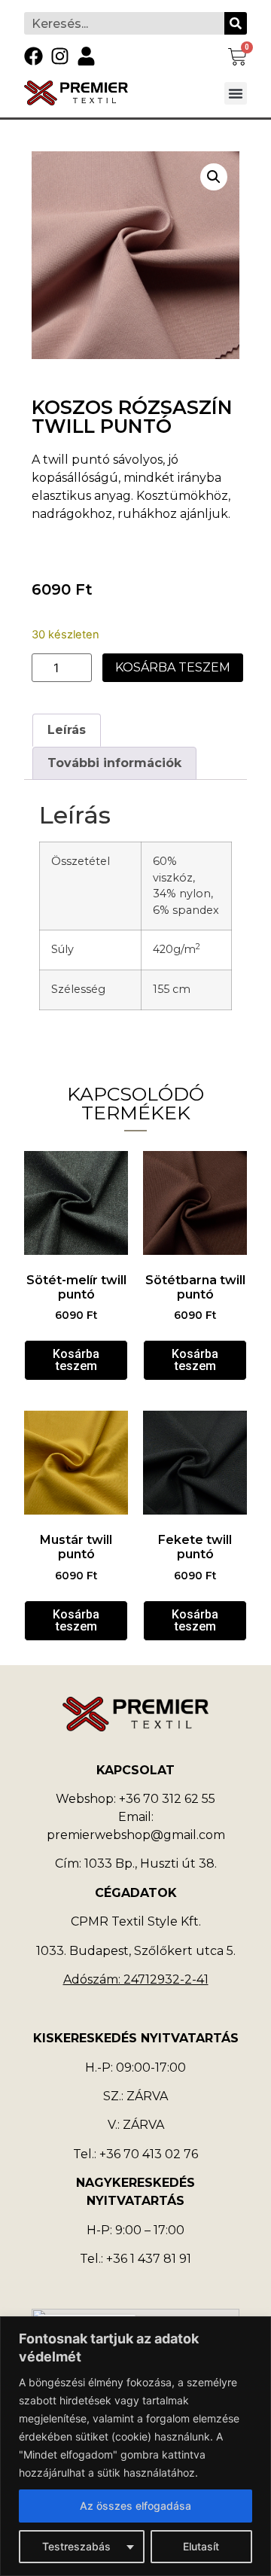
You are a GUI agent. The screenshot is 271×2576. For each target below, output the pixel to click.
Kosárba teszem (173, 667)
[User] (86, 56)
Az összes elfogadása (135, 2506)
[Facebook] (33, 56)
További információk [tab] (114, 763)
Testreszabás (76, 2546)
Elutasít (201, 2546)
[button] (236, 93)
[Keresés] (236, 23)
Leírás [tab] (67, 730)
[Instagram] (60, 56)
